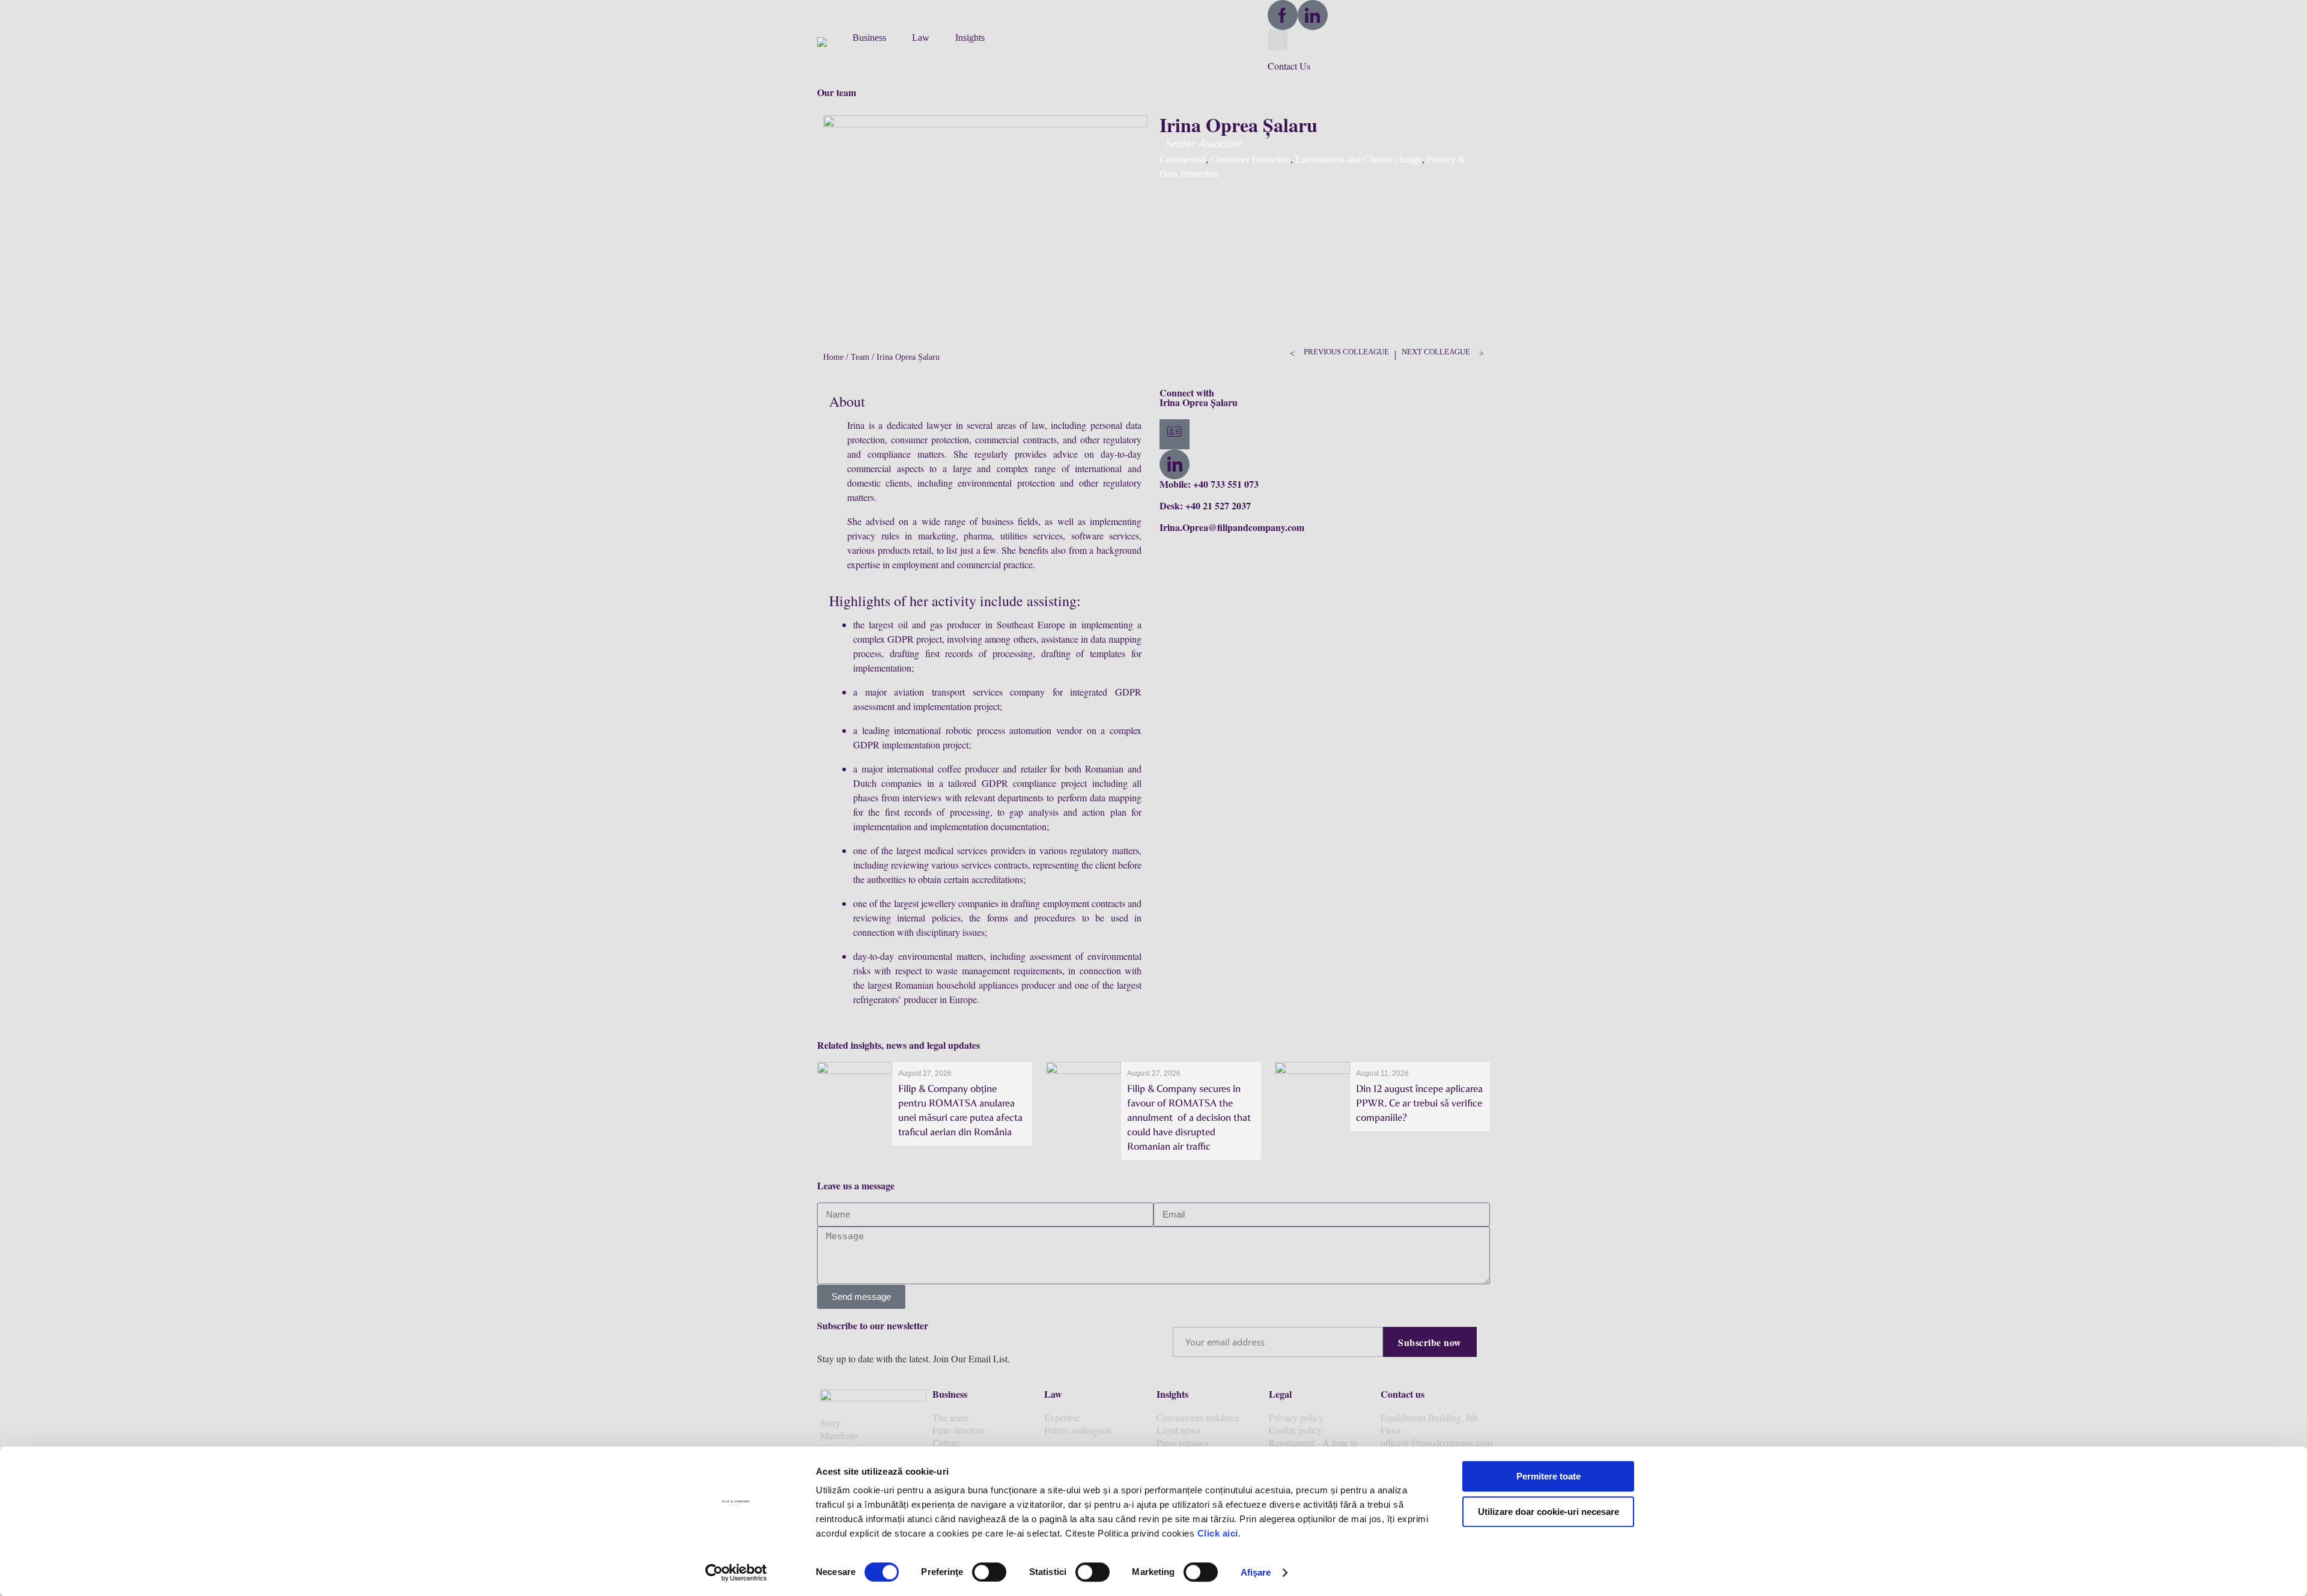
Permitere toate (1549, 1476)
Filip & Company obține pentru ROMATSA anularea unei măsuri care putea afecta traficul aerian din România (960, 1110)
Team (860, 357)
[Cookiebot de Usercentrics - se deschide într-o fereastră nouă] (736, 1573)
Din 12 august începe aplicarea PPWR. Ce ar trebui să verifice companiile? (1419, 1103)
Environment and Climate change (1359, 159)
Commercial (1183, 159)
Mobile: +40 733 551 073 (1209, 484)
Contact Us (1289, 66)
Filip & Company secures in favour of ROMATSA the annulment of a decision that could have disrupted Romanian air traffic (1189, 1117)
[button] (829, 41)
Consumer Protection (1251, 159)
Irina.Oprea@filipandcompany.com (1232, 527)
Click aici (1218, 1533)
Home (833, 357)
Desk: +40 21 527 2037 (1205, 505)
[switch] (989, 1572)
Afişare (1256, 1572)
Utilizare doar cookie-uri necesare (1549, 1512)
